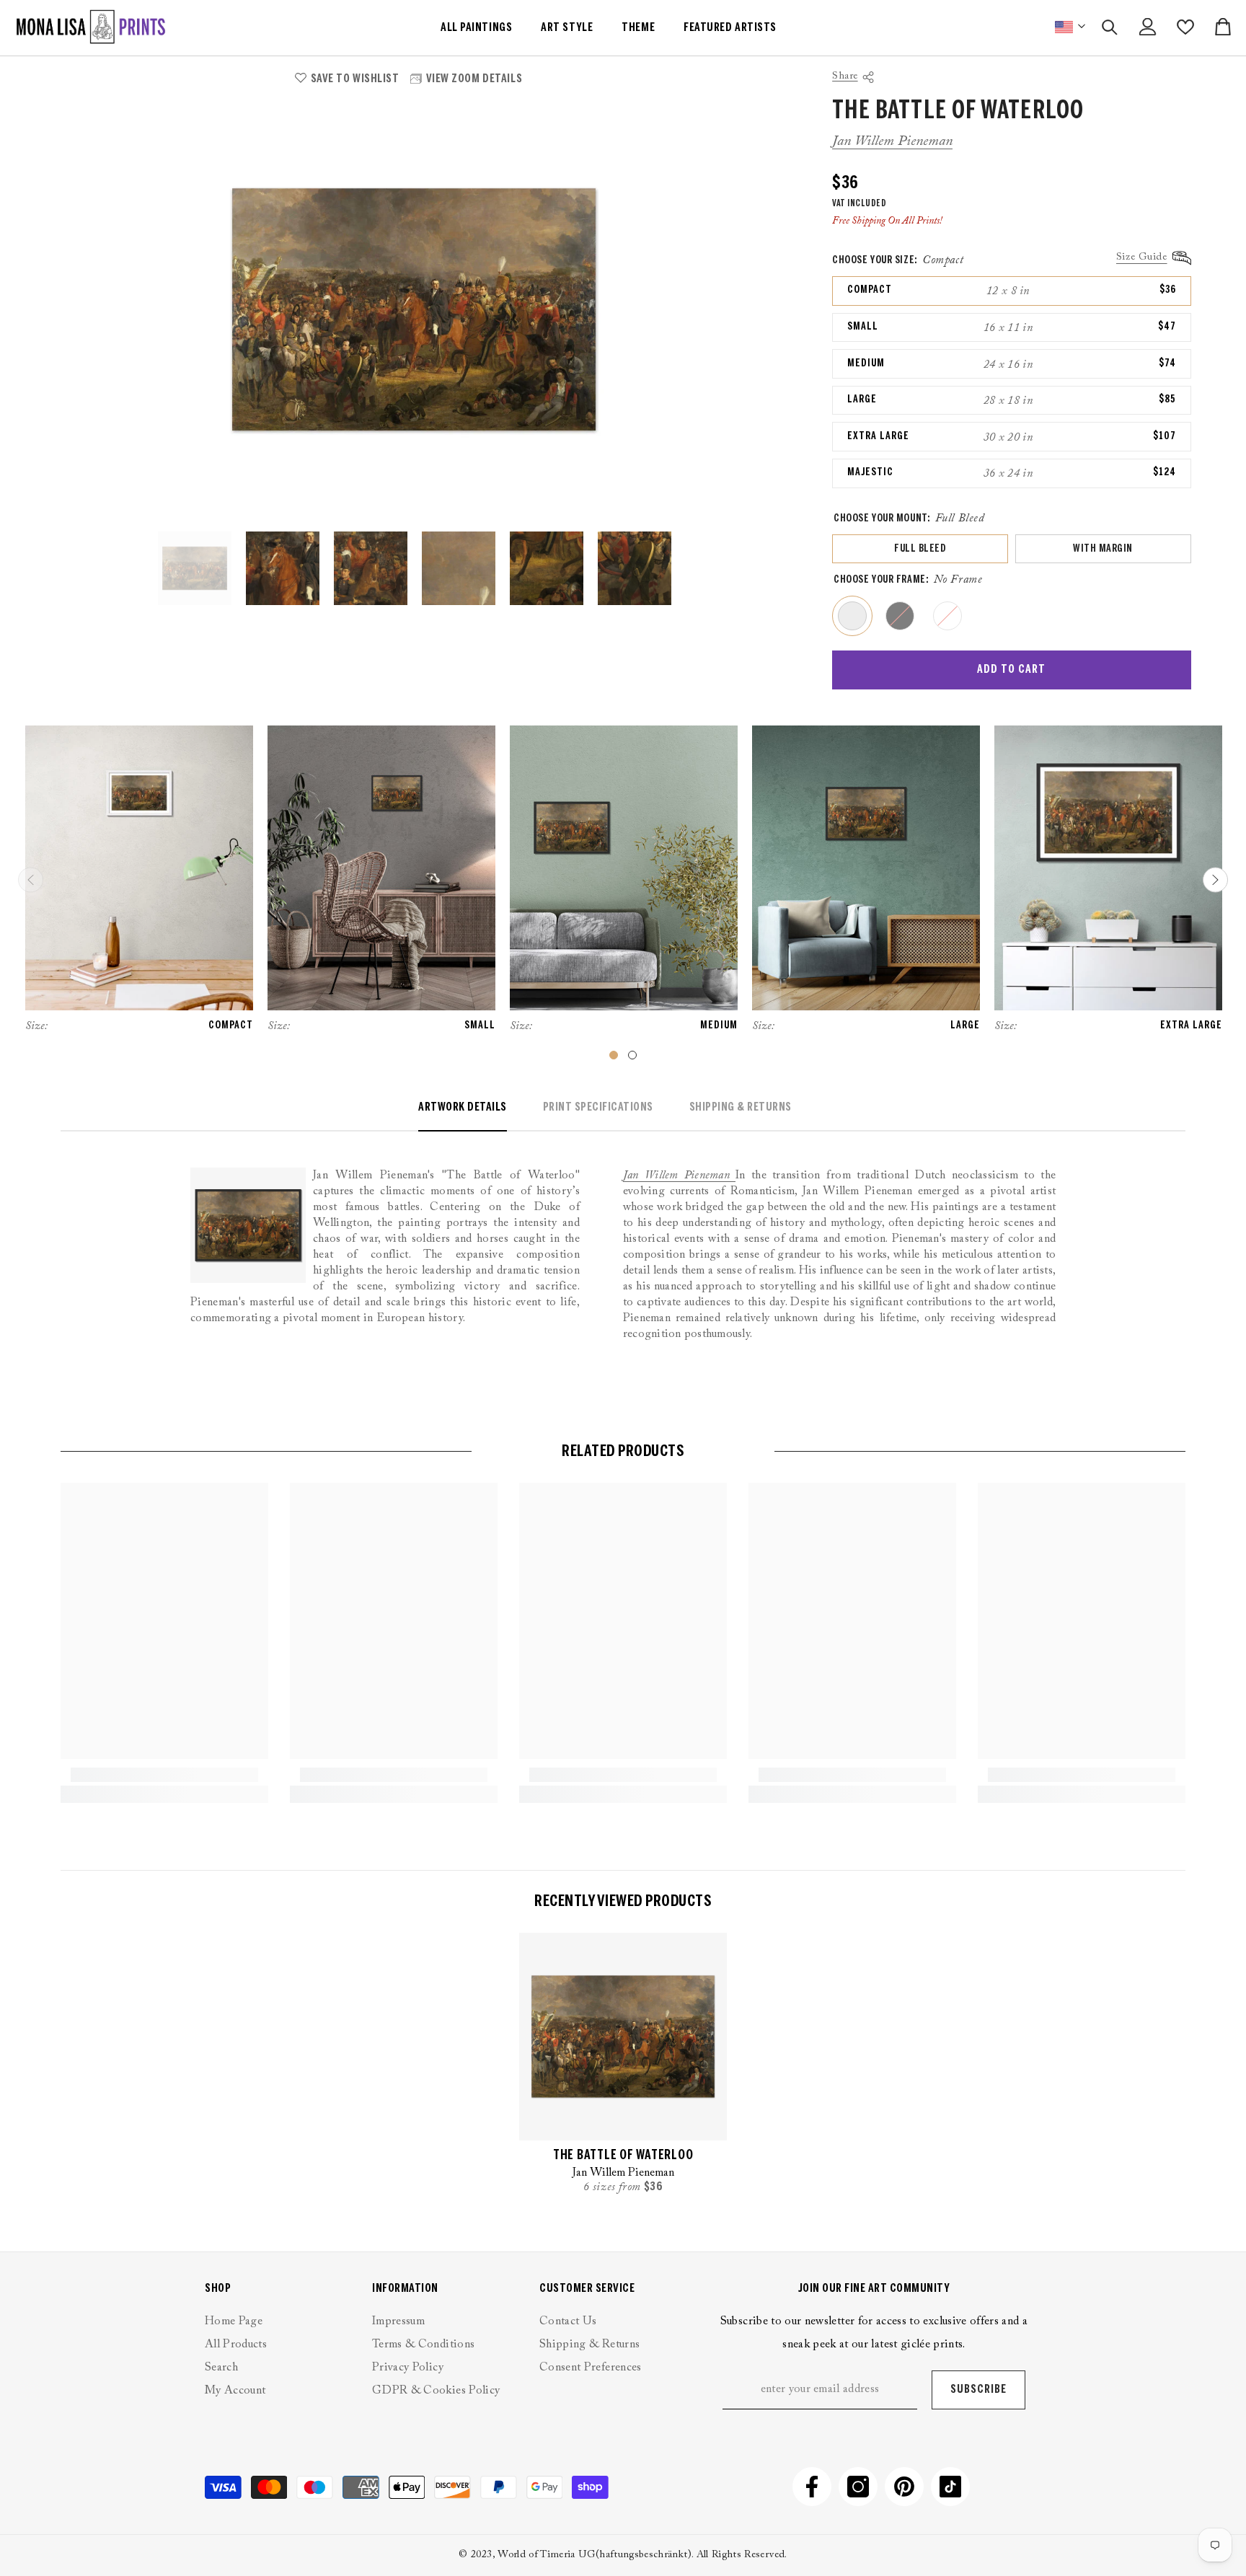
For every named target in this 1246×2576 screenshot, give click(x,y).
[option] (414, 310)
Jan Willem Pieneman (892, 141)
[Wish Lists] (1185, 27)
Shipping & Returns (741, 1107)
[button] (1215, 880)
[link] (164, 1775)
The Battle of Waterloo (623, 2156)
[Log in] (1148, 27)
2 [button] (632, 1055)
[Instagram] (858, 2487)
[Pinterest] (904, 2487)
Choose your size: (898, 260)
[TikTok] (950, 2487)
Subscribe (978, 2390)
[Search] (1110, 27)
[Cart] (1223, 27)
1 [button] (614, 1055)
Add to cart (1011, 670)
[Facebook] (812, 2487)
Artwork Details (463, 1107)
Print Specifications (598, 1107)
